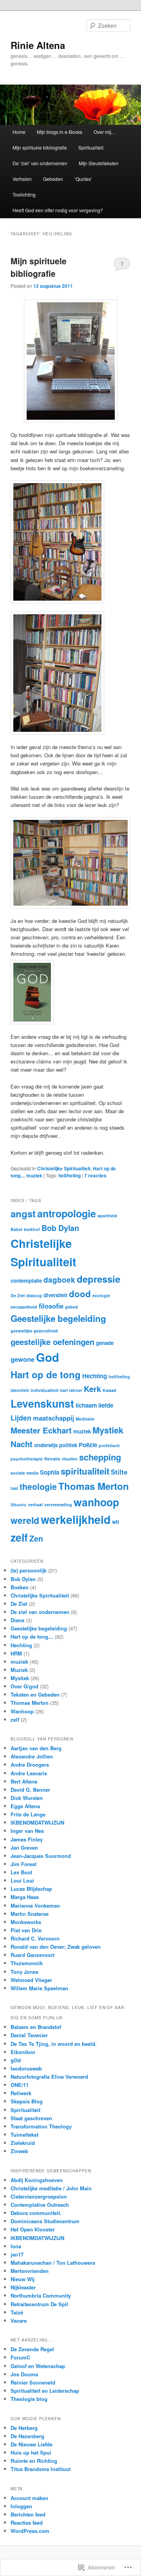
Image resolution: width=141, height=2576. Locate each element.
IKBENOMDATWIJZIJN (37, 1822)
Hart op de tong (46, 1374)
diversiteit (55, 1295)
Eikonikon (23, 2052)
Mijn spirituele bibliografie (40, 147)
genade (105, 1343)
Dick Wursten (27, 1798)
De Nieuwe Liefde (32, 2444)
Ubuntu (18, 1505)
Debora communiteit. (36, 2213)
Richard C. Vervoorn (35, 1938)
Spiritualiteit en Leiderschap (45, 2391)
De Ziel (18, 1295)
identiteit (20, 1390)
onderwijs (46, 1445)
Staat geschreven (31, 2118)
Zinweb (19, 2151)
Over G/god (24, 1686)
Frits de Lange (28, 1814)
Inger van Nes (27, 1831)
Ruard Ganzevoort (33, 1955)
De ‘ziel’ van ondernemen (40, 163)
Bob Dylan (60, 1228)
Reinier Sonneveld (33, 2382)
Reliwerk (21, 2093)
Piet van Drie (26, 1930)
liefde (106, 1405)
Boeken (20, 1587)
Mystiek (108, 1430)
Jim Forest (23, 1864)
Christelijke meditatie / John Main (51, 2188)
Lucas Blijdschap (31, 1889)
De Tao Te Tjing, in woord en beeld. (54, 2044)
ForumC (20, 2357)
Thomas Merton (94, 1486)
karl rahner (71, 1390)
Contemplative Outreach (40, 2205)
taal (14, 1488)
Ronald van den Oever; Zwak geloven (56, 1947)
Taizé (17, 2312)
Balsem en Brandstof (36, 2027)
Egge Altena (25, 1806)
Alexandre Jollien (32, 1756)
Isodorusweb (26, 2068)
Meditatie (85, 1419)
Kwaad (109, 1390)
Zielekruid (23, 2143)
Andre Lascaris (29, 1773)
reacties (95, 1175)
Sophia (50, 1472)
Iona (16, 2246)
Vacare (19, 2321)
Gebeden (53, 179)
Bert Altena (24, 1781)
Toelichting (24, 194)
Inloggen (21, 2506)
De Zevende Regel (32, 2349)
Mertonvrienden (30, 2271)
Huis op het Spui (31, 2452)
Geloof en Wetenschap (38, 2366)
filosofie (51, 1306)
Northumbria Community (41, 2295)
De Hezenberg (27, 2436)
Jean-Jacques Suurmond (41, 1856)
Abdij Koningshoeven (37, 2180)
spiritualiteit (85, 1471)
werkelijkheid (76, 1519)
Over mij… (105, 132)
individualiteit (45, 1390)
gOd (16, 2060)
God (48, 1357)
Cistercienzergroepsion (39, 2196)
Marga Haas (25, 1897)
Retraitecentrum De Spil (39, 2304)
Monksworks (26, 1922)
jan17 (17, 2254)
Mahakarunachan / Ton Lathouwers (53, 2263)
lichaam (86, 1405)
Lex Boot (21, 1872)
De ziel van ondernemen (40, 1612)
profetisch (109, 1445)
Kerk (92, 1389)
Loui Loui (22, 1880)
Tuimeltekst (24, 2135)
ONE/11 (20, 2085)
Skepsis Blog (27, 2101)
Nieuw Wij (23, 2279)
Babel (16, 1229)
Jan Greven (24, 1848)
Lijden (21, 1418)
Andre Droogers (30, 1765)
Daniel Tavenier (29, 2035)
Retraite (52, 1459)
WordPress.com (30, 2531)
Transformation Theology (41, 2126)
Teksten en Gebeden (35, 1694)
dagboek (59, 1280)
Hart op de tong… (32, 1636)
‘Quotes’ (83, 179)
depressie (99, 1279)
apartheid (107, 1216)
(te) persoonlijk (29, 1570)
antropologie (67, 1213)
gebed (71, 1307)
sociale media (24, 1473)
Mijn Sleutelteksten (99, 163)
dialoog (34, 1295)
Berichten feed (28, 2514)
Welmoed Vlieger (31, 1980)
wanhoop (96, 1502)
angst (23, 1213)
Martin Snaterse (30, 1914)
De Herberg (24, 2428)
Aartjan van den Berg (36, 1748)
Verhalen (22, 179)
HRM (16, 1653)
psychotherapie (27, 1459)
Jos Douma (24, 2374)
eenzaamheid (24, 1307)
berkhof (32, 1229)
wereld (25, 1520)
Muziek (19, 1670)
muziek (34, 1175)
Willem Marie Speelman (39, 1988)
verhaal (35, 1505)
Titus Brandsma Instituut (41, 2469)
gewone (23, 1359)
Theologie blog (29, 2399)
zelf (19, 1537)
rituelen (70, 1459)
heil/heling (70, 1175)
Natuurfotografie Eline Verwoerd (49, 2077)
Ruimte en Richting (34, 2461)
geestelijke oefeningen (52, 1342)
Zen (36, 1538)
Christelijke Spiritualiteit (64, 1168)
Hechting (95, 1376)
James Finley (27, 1839)
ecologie (101, 1295)
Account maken (29, 2498)
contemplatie (26, 1281)
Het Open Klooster (33, 2229)
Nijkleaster (23, 2287)
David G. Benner (30, 1790)
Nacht (22, 1444)
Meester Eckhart (41, 1430)
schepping (100, 1457)
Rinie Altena (38, 45)
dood (80, 1294)
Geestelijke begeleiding (58, 1318)
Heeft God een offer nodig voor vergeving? (58, 210)
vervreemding (58, 1505)
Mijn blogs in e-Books (60, 132)
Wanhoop (22, 1711)
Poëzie (88, 1445)
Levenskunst (42, 1403)
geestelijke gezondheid (34, 1331)
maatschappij (53, 1418)
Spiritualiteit (91, 147)
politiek (68, 1445)
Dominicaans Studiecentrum (45, 2221)
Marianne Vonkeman (35, 1905)
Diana (17, 1620)
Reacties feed (27, 2523)
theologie (38, 1487)
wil (116, 1522)
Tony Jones (24, 1972)
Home (19, 132)
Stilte (119, 1472)
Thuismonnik (27, 1963)
